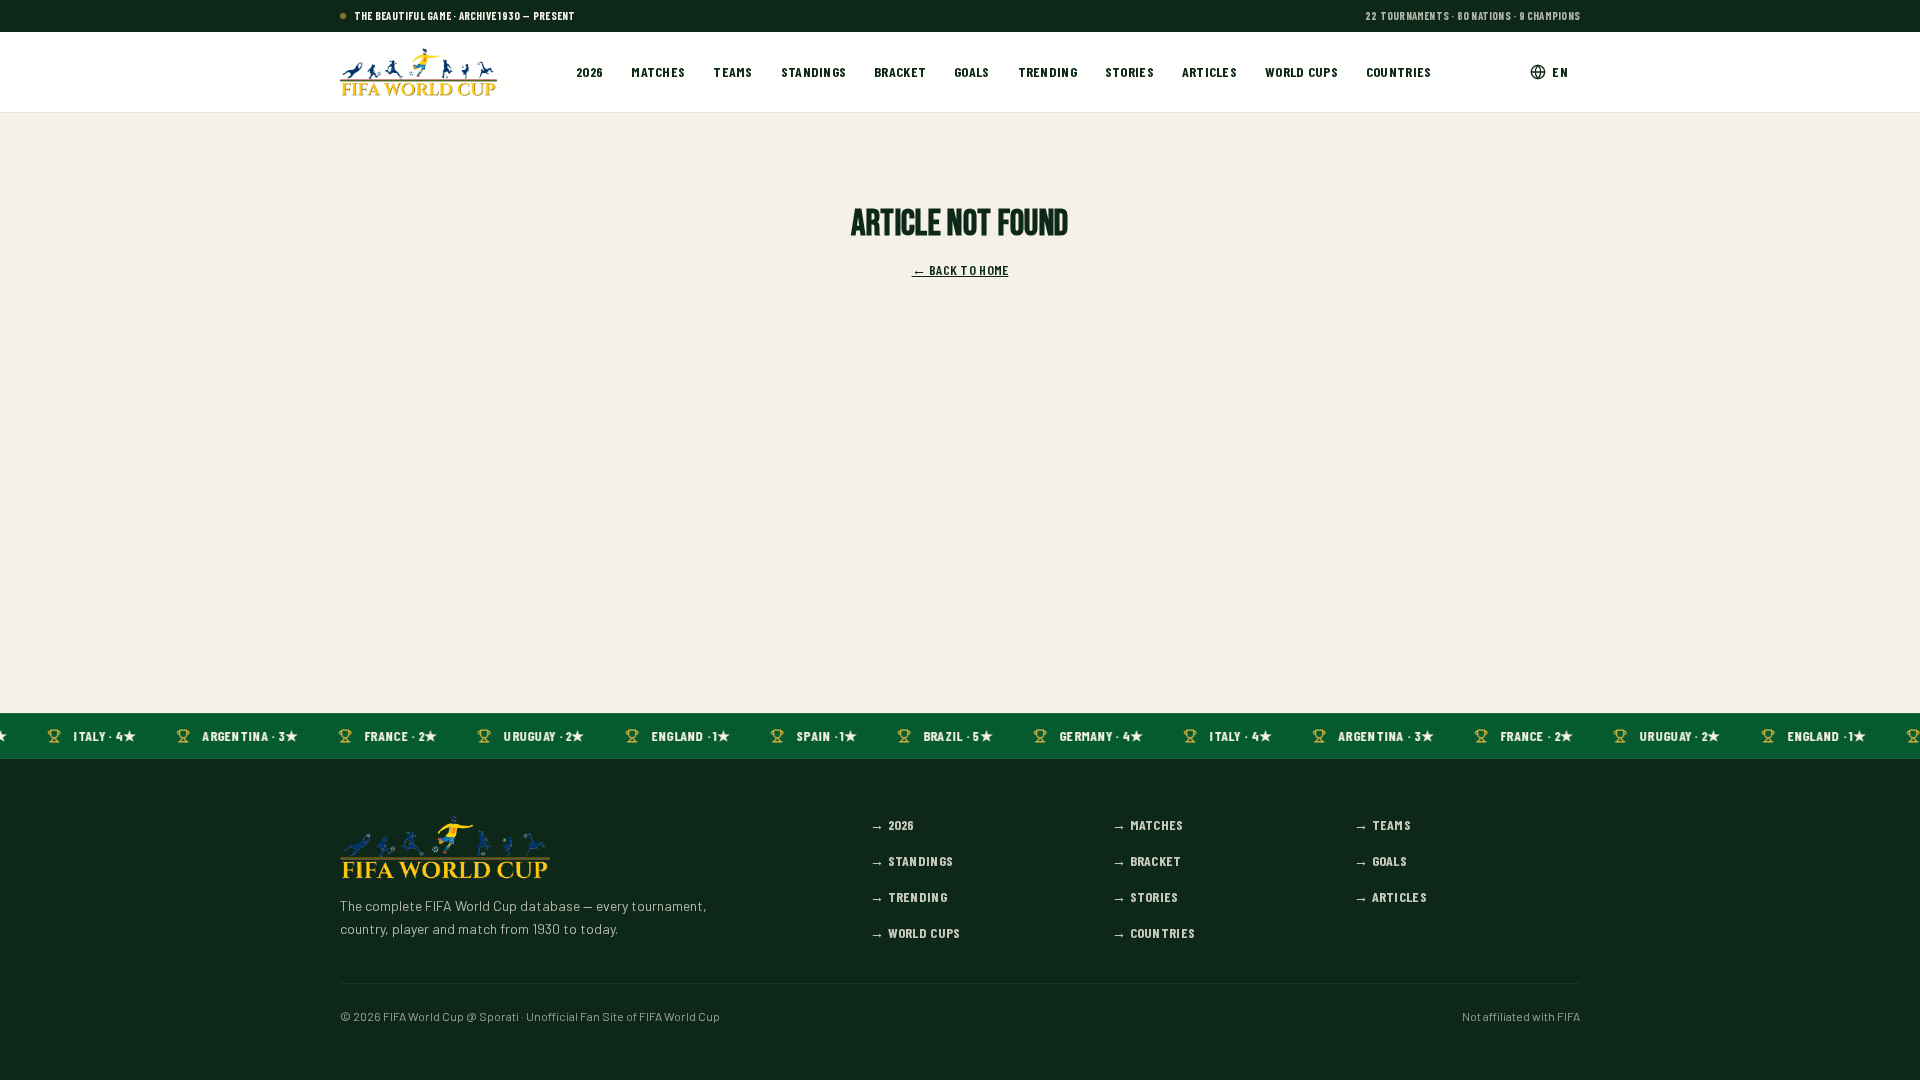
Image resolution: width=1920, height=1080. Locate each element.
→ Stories (1145, 896)
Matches (658, 71)
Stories (1129, 71)
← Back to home (960, 269)
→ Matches (1148, 824)
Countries (1399, 71)
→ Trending (908, 896)
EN (1560, 71)
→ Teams (1382, 824)
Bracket (900, 71)
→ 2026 (892, 824)
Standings (814, 71)
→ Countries (1153, 932)
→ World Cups (915, 932)
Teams (732, 71)
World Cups (1301, 71)
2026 (589, 71)
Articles (1209, 71)
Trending (1047, 71)
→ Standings (911, 860)
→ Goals (1380, 860)
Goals (971, 71)
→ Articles (1390, 896)
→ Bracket (1147, 860)
